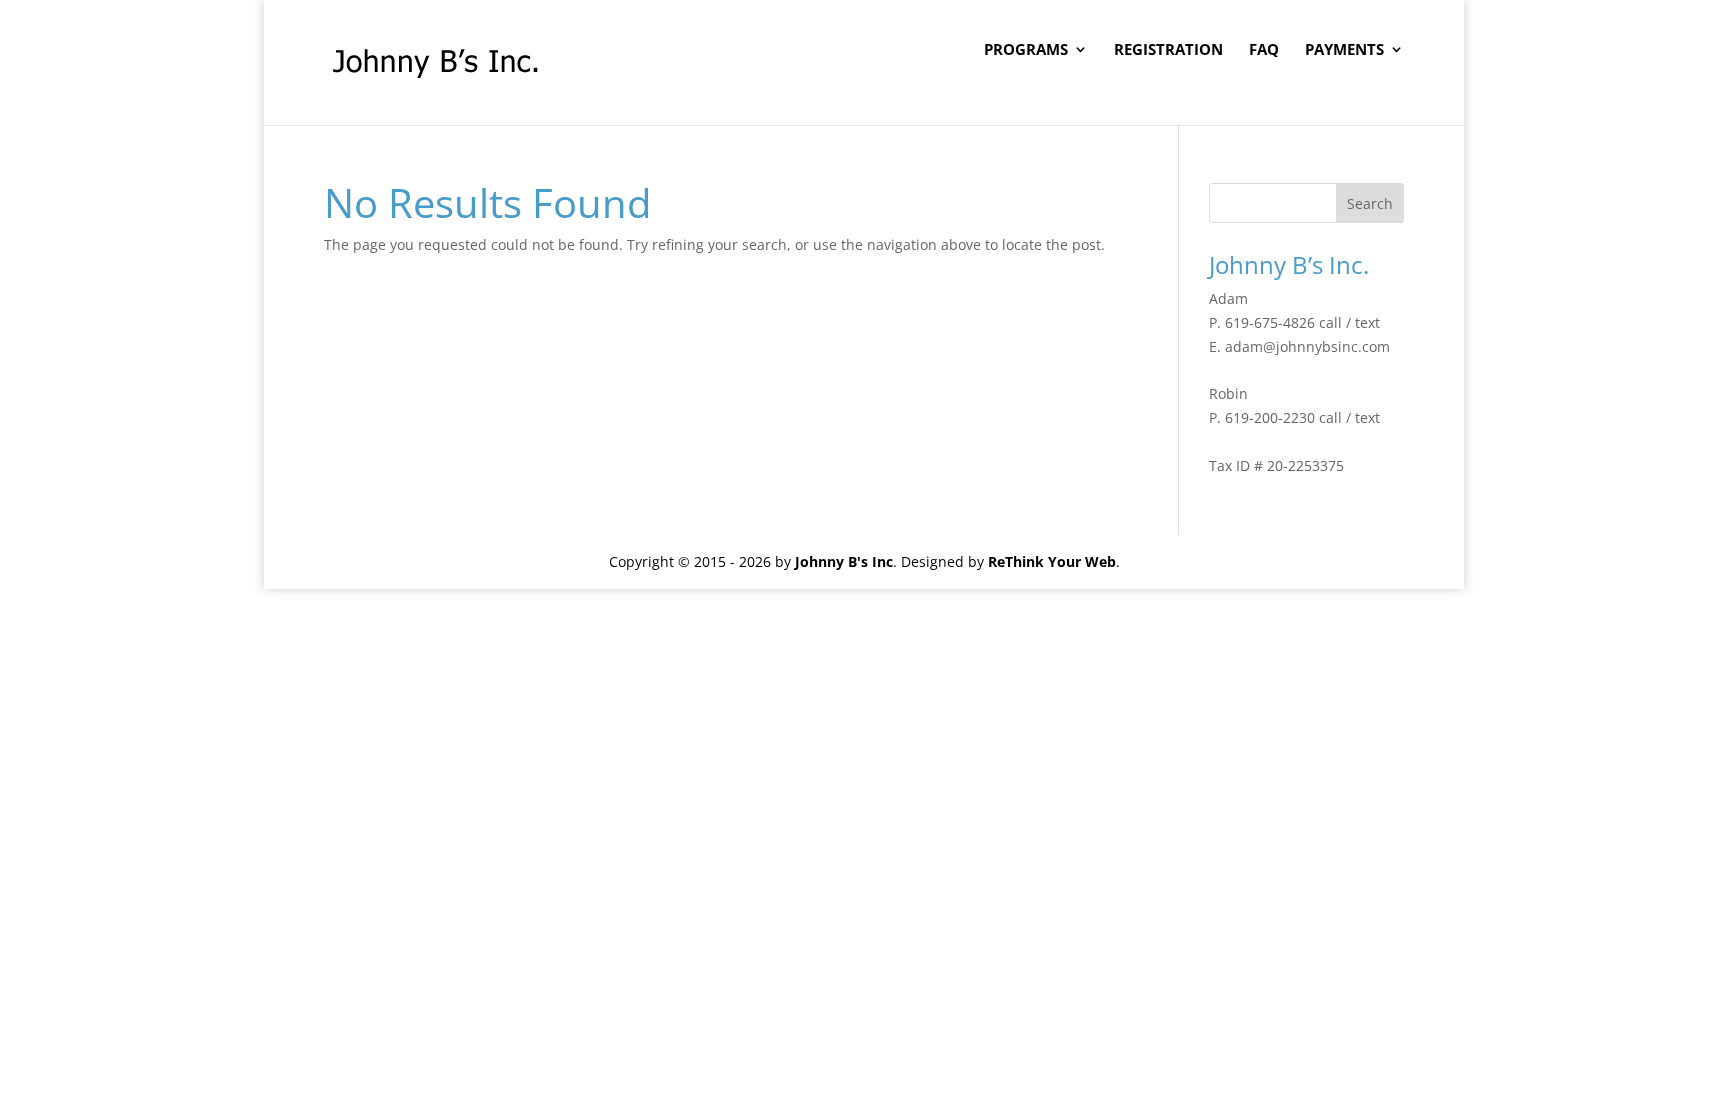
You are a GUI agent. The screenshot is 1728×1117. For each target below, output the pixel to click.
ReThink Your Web (1052, 561)
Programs (1026, 50)
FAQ (1264, 50)
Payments (1344, 50)
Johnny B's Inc (844, 561)
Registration (1168, 50)
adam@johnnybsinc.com (1307, 346)
